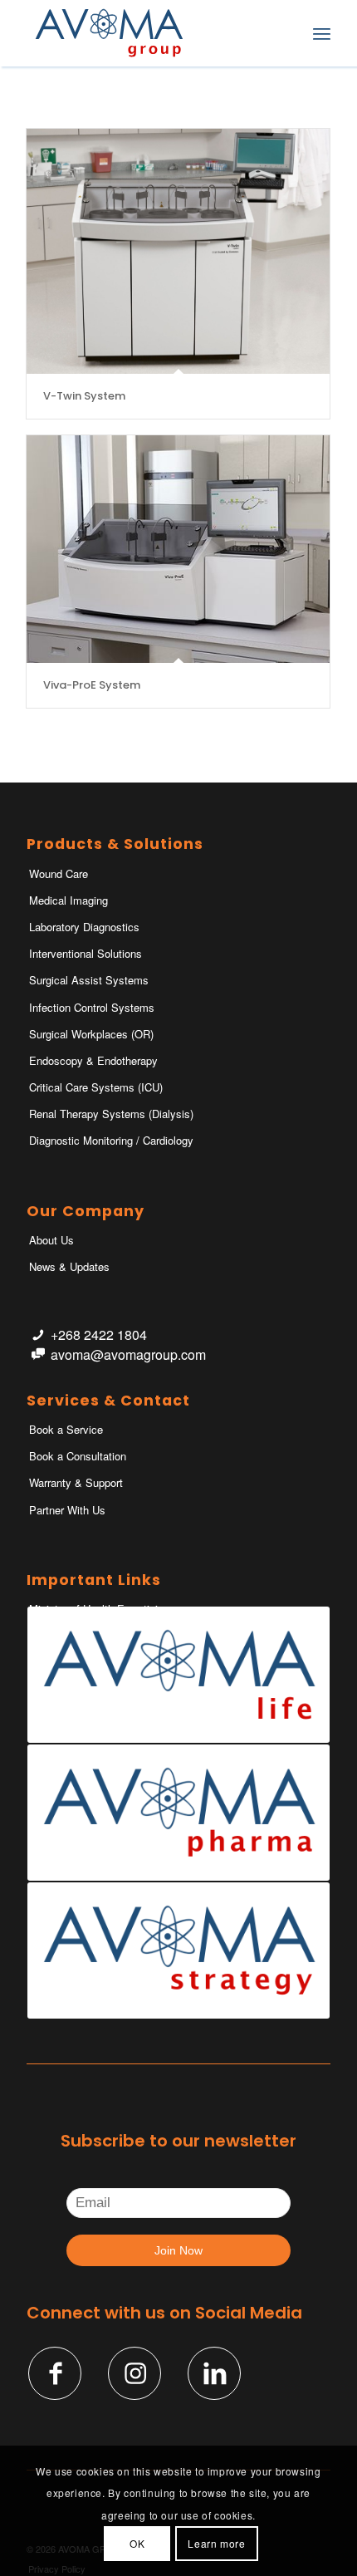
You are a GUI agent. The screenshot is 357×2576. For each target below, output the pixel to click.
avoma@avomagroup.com (128, 1354)
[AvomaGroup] (148, 33)
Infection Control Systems (92, 1007)
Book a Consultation (78, 1456)
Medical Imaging (68, 900)
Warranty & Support (76, 1482)
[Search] (285, 33)
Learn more (216, 2543)
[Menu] (322, 33)
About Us (51, 1240)
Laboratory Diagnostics (84, 927)
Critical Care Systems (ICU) (96, 1087)
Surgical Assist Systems (89, 980)
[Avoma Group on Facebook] (55, 2373)
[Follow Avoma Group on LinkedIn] (214, 2373)
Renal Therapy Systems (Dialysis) (111, 1114)
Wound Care (59, 873)
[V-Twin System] (178, 251)
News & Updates (69, 1266)
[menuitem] (285, 33)
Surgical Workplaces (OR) (91, 1034)
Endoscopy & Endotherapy (93, 1060)
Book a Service (66, 1429)
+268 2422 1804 (99, 1335)
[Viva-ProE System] (178, 549)
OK (137, 2543)
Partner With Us (67, 1510)
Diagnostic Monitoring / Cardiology (111, 1140)
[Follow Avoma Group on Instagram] (134, 2373)
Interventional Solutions (86, 953)
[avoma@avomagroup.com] (38, 1354)
